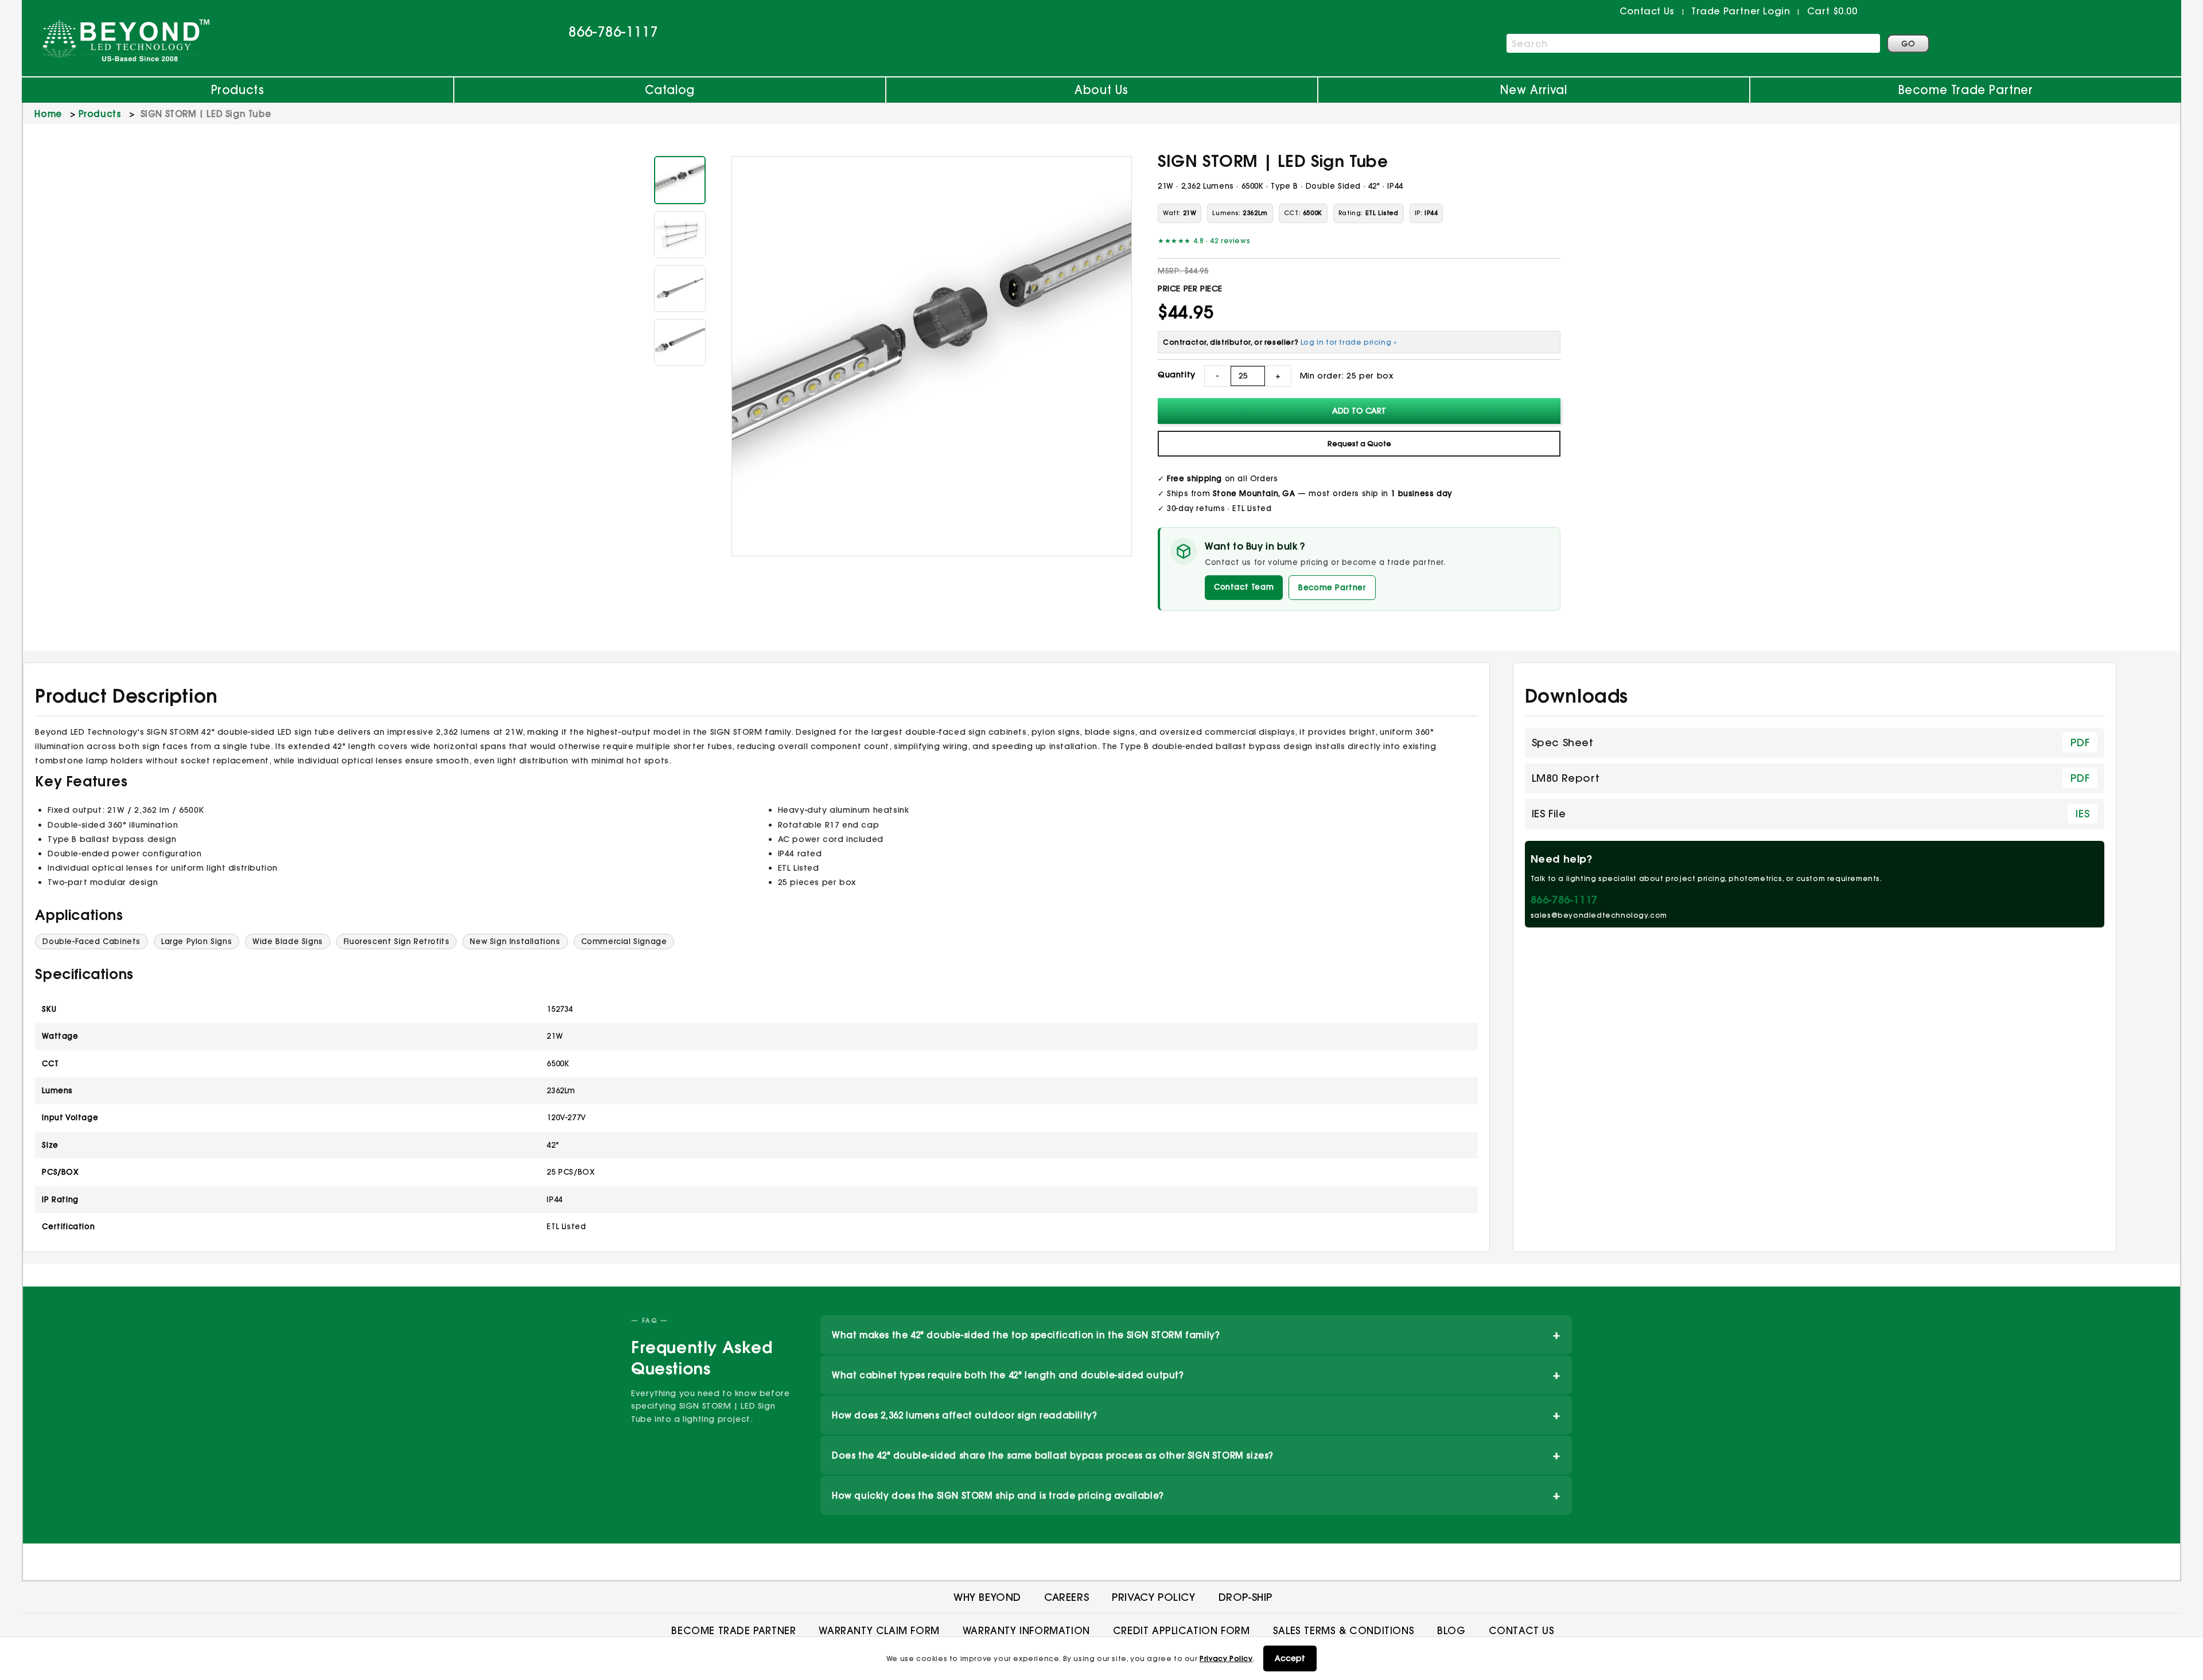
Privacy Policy (1226, 1658)
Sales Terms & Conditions (1344, 1630)
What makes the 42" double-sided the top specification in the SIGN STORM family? (1196, 1334)
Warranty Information (1026, 1630)
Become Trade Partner (1966, 90)
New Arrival (1534, 90)
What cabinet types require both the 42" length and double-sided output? (1196, 1375)
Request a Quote (1359, 444)
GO (1908, 44)
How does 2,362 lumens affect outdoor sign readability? (1196, 1415)
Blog (1451, 1630)
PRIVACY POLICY (1153, 1597)
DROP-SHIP (1245, 1597)
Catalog (670, 90)
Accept (1290, 1658)
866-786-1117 (613, 32)
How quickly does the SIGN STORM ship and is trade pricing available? (1196, 1495)
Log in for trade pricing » (1349, 342)
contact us (1647, 11)
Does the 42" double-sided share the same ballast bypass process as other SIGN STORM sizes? (1196, 1455)
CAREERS (1067, 1597)
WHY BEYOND (987, 1597)
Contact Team (1244, 587)
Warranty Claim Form (879, 1630)
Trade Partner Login (1741, 11)
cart (1832, 11)
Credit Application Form (1182, 1630)
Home (48, 114)
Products (238, 90)
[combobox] (1693, 43)
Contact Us (1522, 1630)
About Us (1101, 90)
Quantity (1177, 375)
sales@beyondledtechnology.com (1599, 915)
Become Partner (1332, 587)
